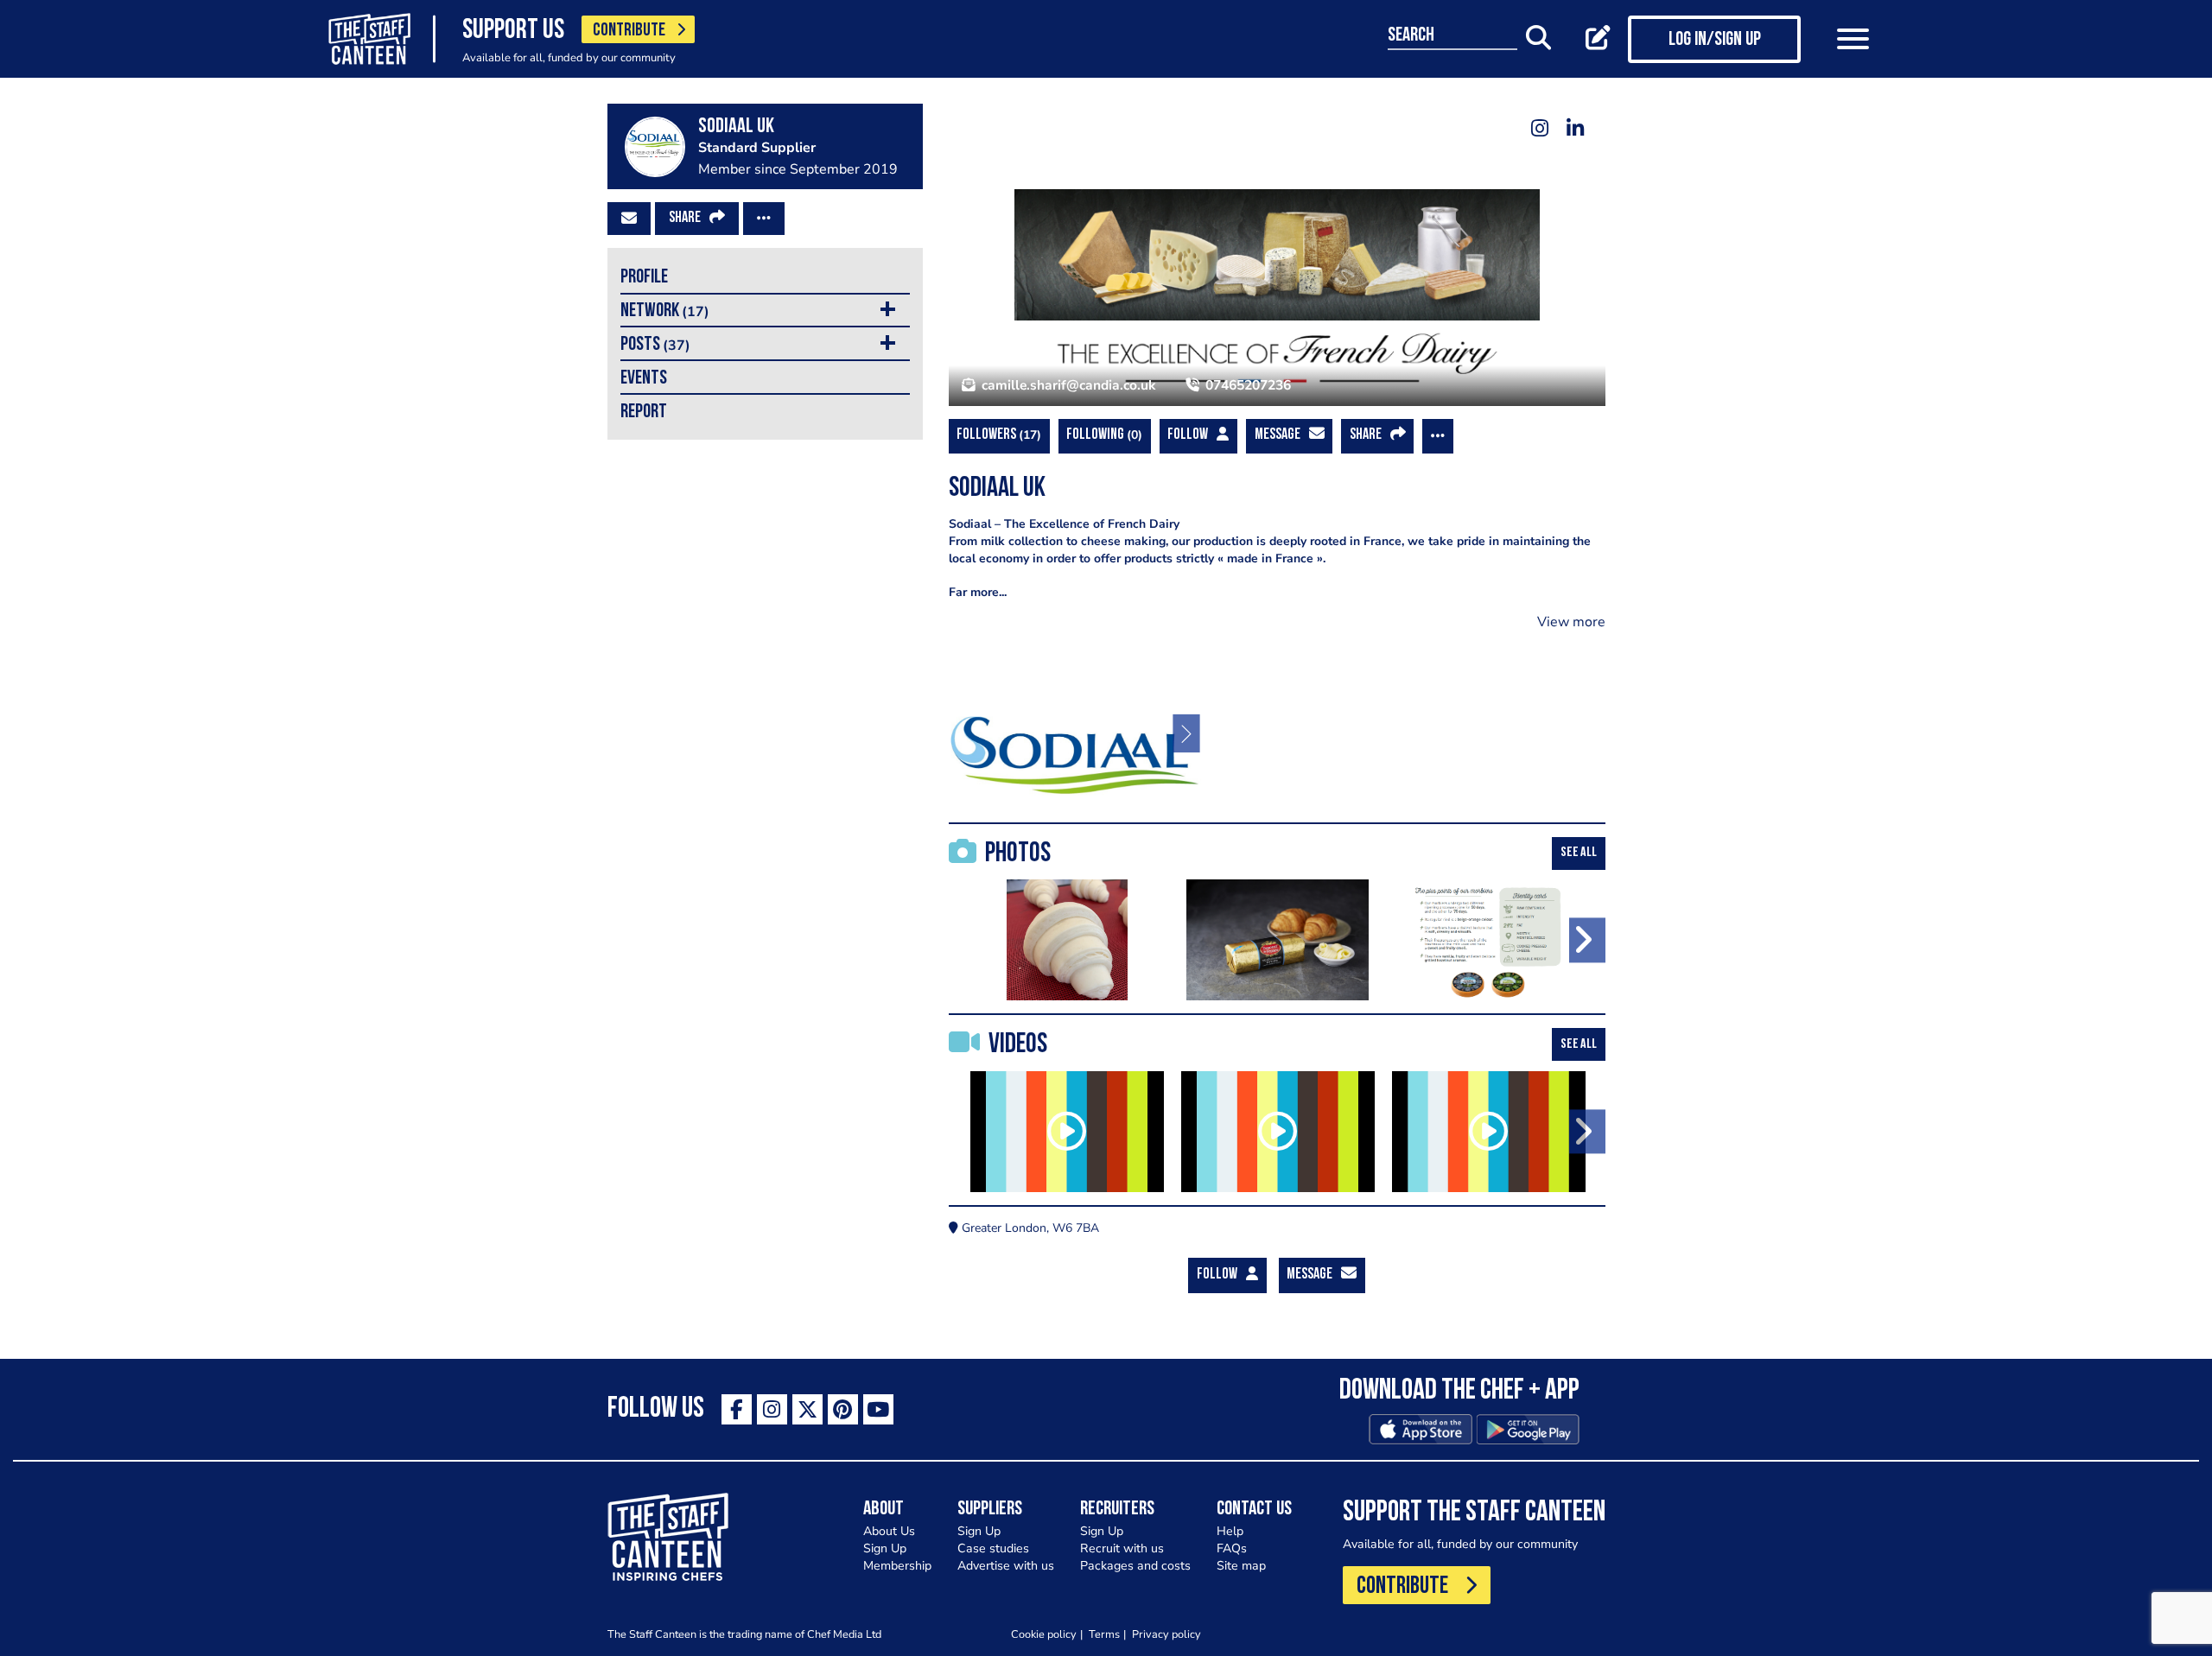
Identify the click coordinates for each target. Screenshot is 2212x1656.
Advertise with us (1006, 1566)
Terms (1104, 1634)
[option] (1078, 732)
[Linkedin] (1576, 128)
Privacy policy (1166, 1634)
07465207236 (1246, 385)
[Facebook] (737, 1409)
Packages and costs (1135, 1566)
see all (1579, 853)
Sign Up (885, 1548)
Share (685, 219)
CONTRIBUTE (629, 31)
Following (1102, 435)
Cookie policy (1044, 1634)
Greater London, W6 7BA (1029, 1228)
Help (1230, 1531)
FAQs (1232, 1548)
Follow (1188, 435)
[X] (807, 1409)
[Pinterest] (843, 1409)
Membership (897, 1566)
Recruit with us (1122, 1548)
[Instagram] (1540, 128)
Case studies (993, 1548)
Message (1278, 435)
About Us (889, 1531)
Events (644, 379)
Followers (997, 435)
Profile (644, 278)
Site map (1241, 1566)
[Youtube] (878, 1409)
